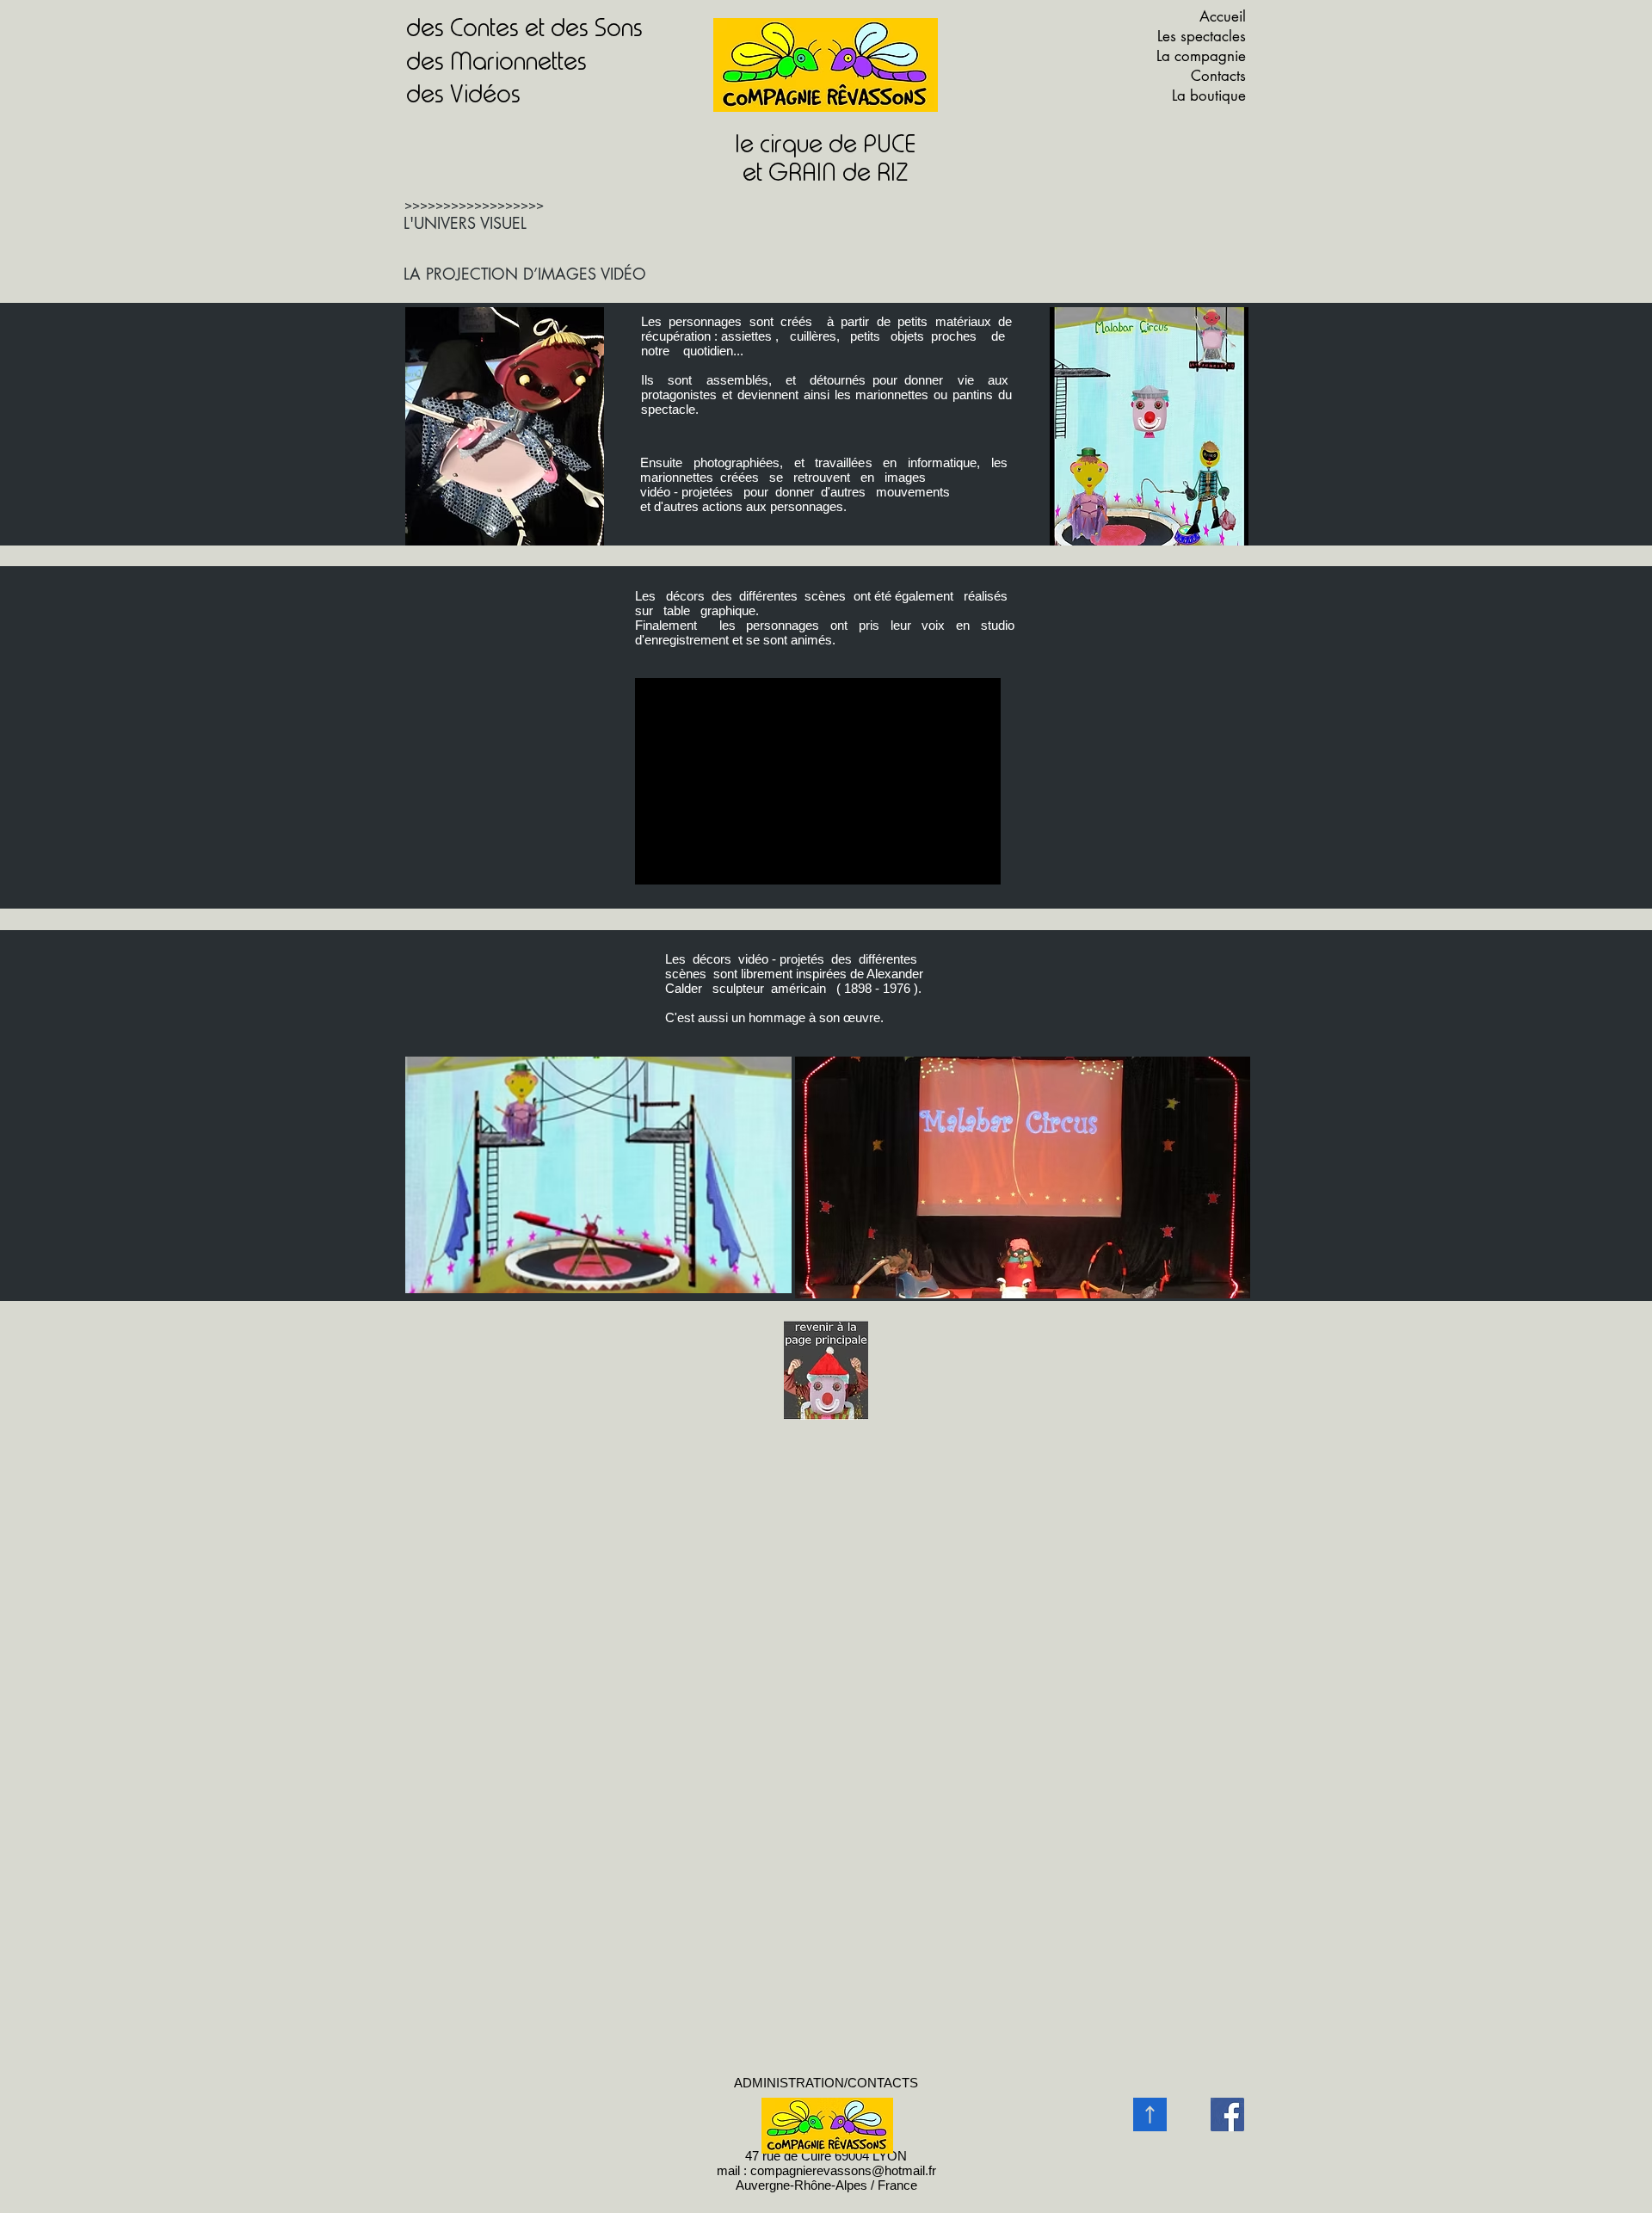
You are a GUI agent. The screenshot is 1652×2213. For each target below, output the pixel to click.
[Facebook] (1227, 2114)
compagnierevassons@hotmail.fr (843, 2170)
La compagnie (1201, 56)
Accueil (1223, 16)
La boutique (1209, 96)
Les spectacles (1202, 36)
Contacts (1218, 76)
